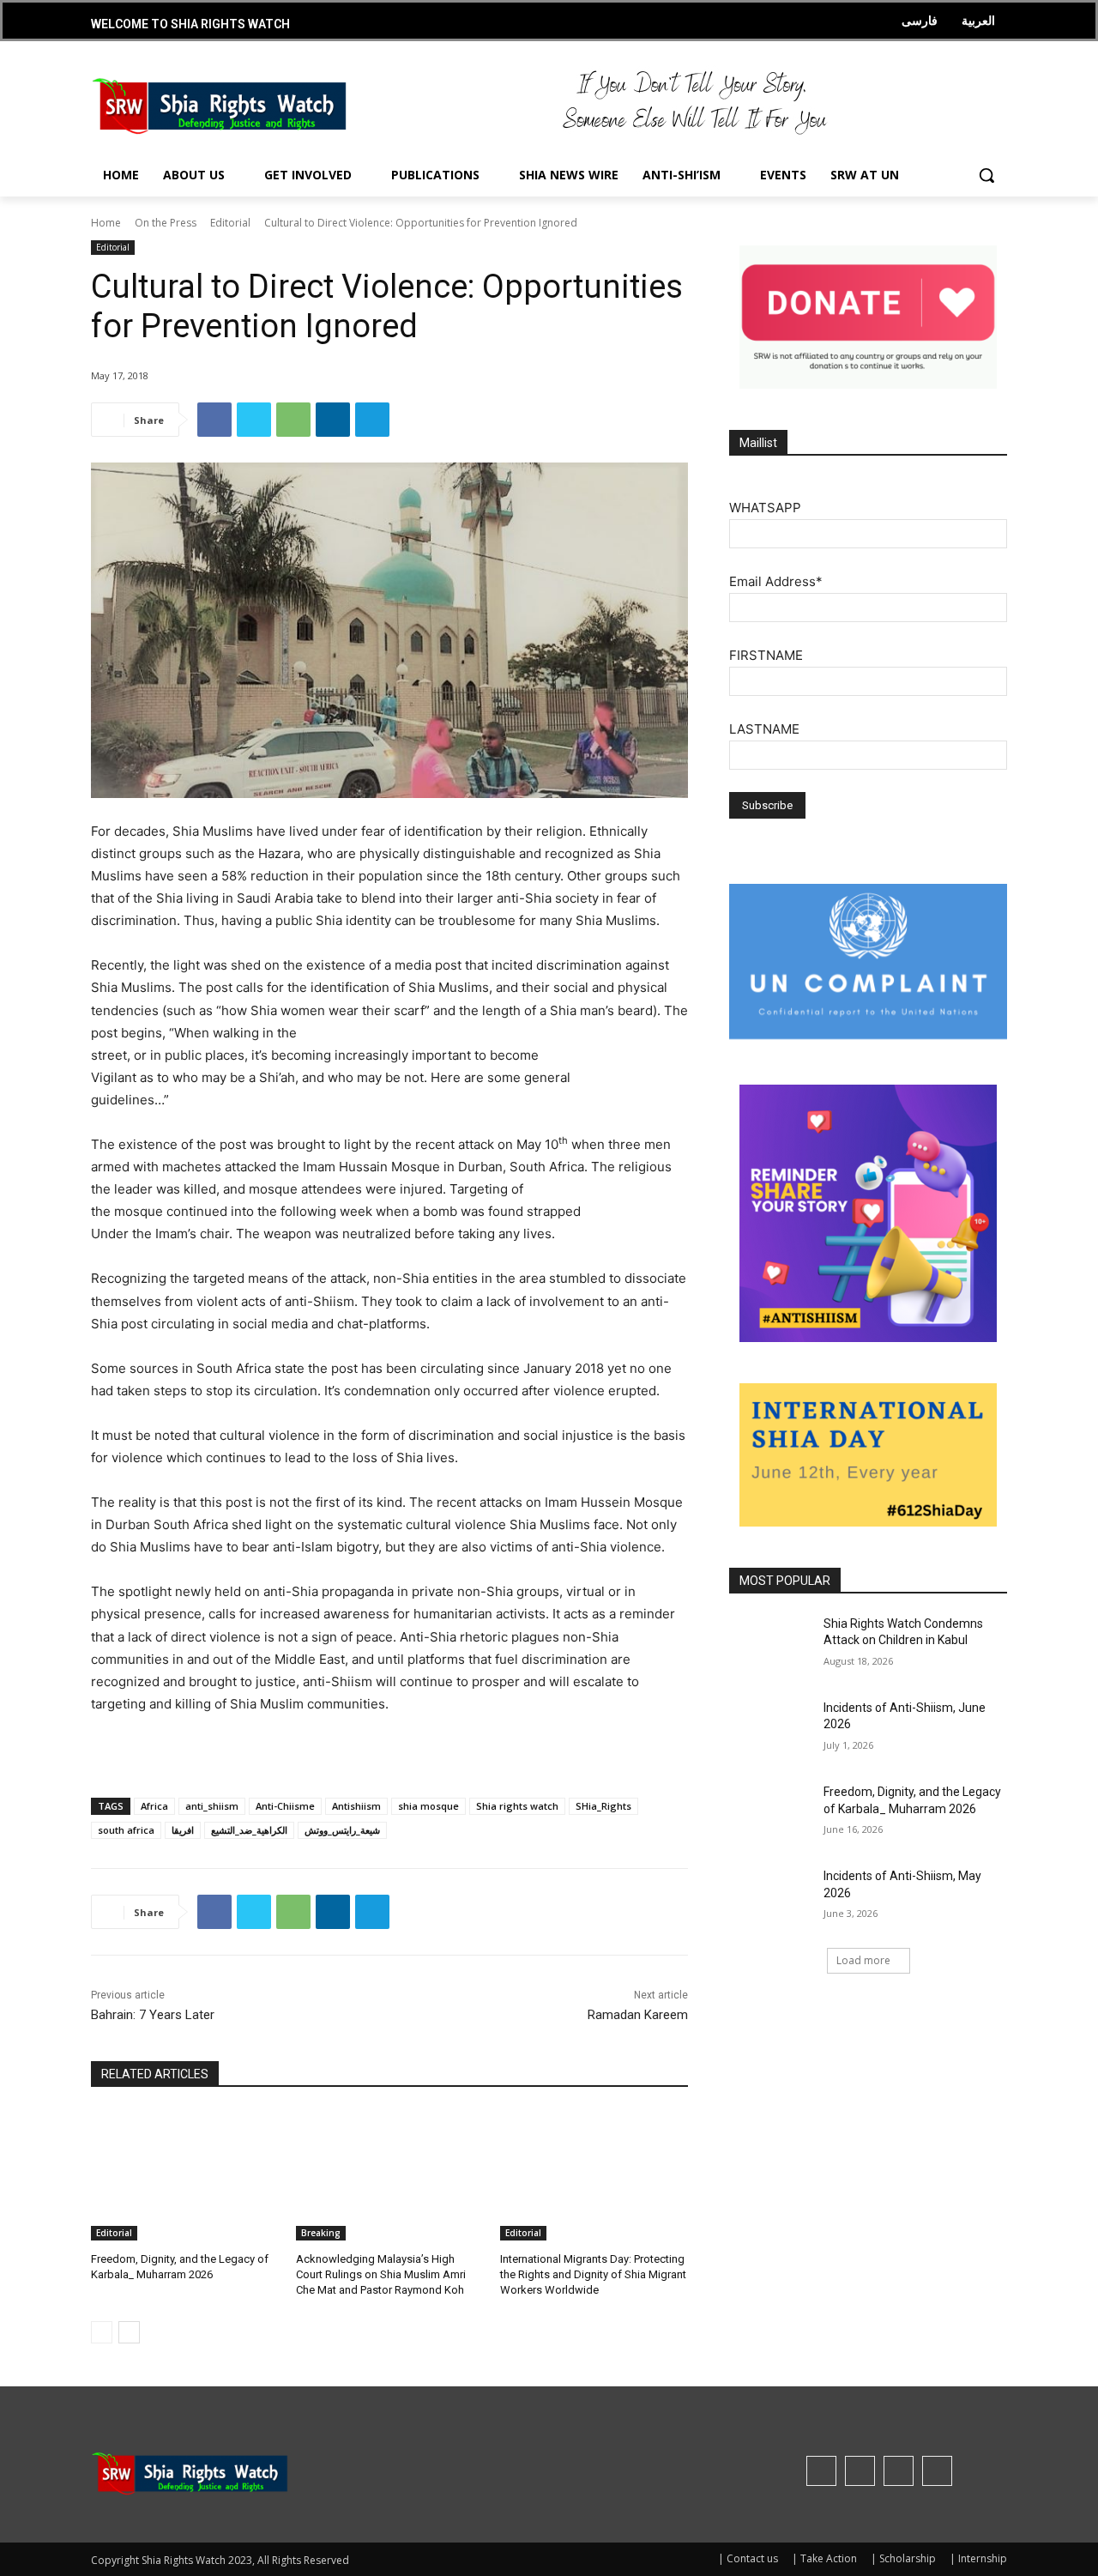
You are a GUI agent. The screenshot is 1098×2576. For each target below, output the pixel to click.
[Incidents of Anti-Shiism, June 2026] (771, 1729)
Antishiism (356, 1806)
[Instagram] (860, 2471)
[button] (986, 175)
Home (106, 223)
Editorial (230, 223)
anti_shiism (212, 1806)
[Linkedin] (333, 420)
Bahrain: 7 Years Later (153, 2015)
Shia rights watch (517, 1806)
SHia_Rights (603, 1806)
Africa (154, 1806)
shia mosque (428, 1806)
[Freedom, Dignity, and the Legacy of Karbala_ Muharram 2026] (185, 2175)
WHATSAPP (765, 508)
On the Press (166, 223)
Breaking (321, 2233)
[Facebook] (214, 420)
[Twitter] (254, 420)
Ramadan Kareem (638, 2015)
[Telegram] (372, 420)
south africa (126, 1830)
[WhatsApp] (293, 420)
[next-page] (129, 2332)
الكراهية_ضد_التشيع (249, 1830)
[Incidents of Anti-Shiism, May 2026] (771, 1897)
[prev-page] (102, 2332)
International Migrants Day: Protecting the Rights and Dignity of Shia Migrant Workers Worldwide (593, 2274)
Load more (863, 1960)
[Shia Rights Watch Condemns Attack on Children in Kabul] (771, 1645)
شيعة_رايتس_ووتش (342, 1830)
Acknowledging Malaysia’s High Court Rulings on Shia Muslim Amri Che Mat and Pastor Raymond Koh (381, 2274)
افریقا (183, 1830)
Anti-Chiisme (285, 1806)
